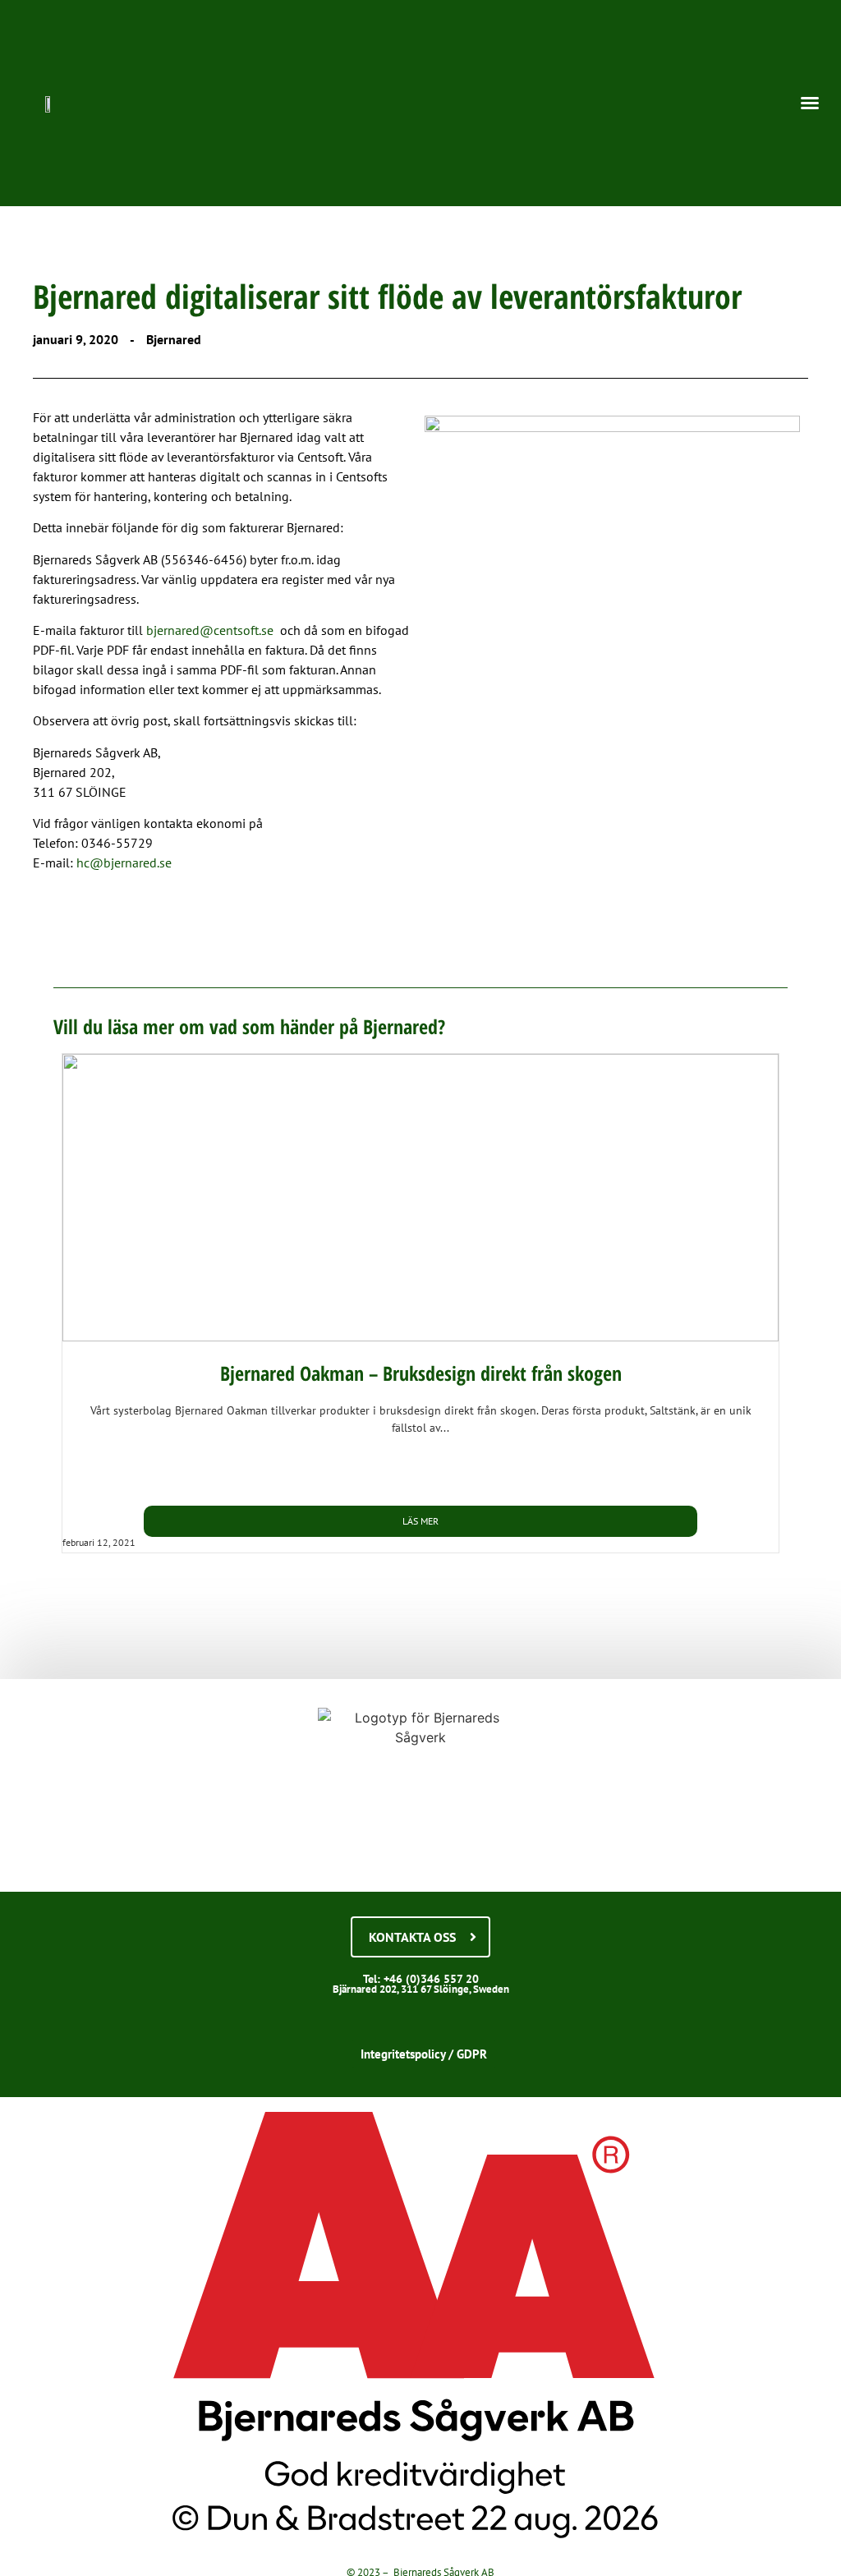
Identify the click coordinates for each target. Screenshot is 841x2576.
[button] (810, 103)
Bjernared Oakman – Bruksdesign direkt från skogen (421, 1373)
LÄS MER (420, 1521)
